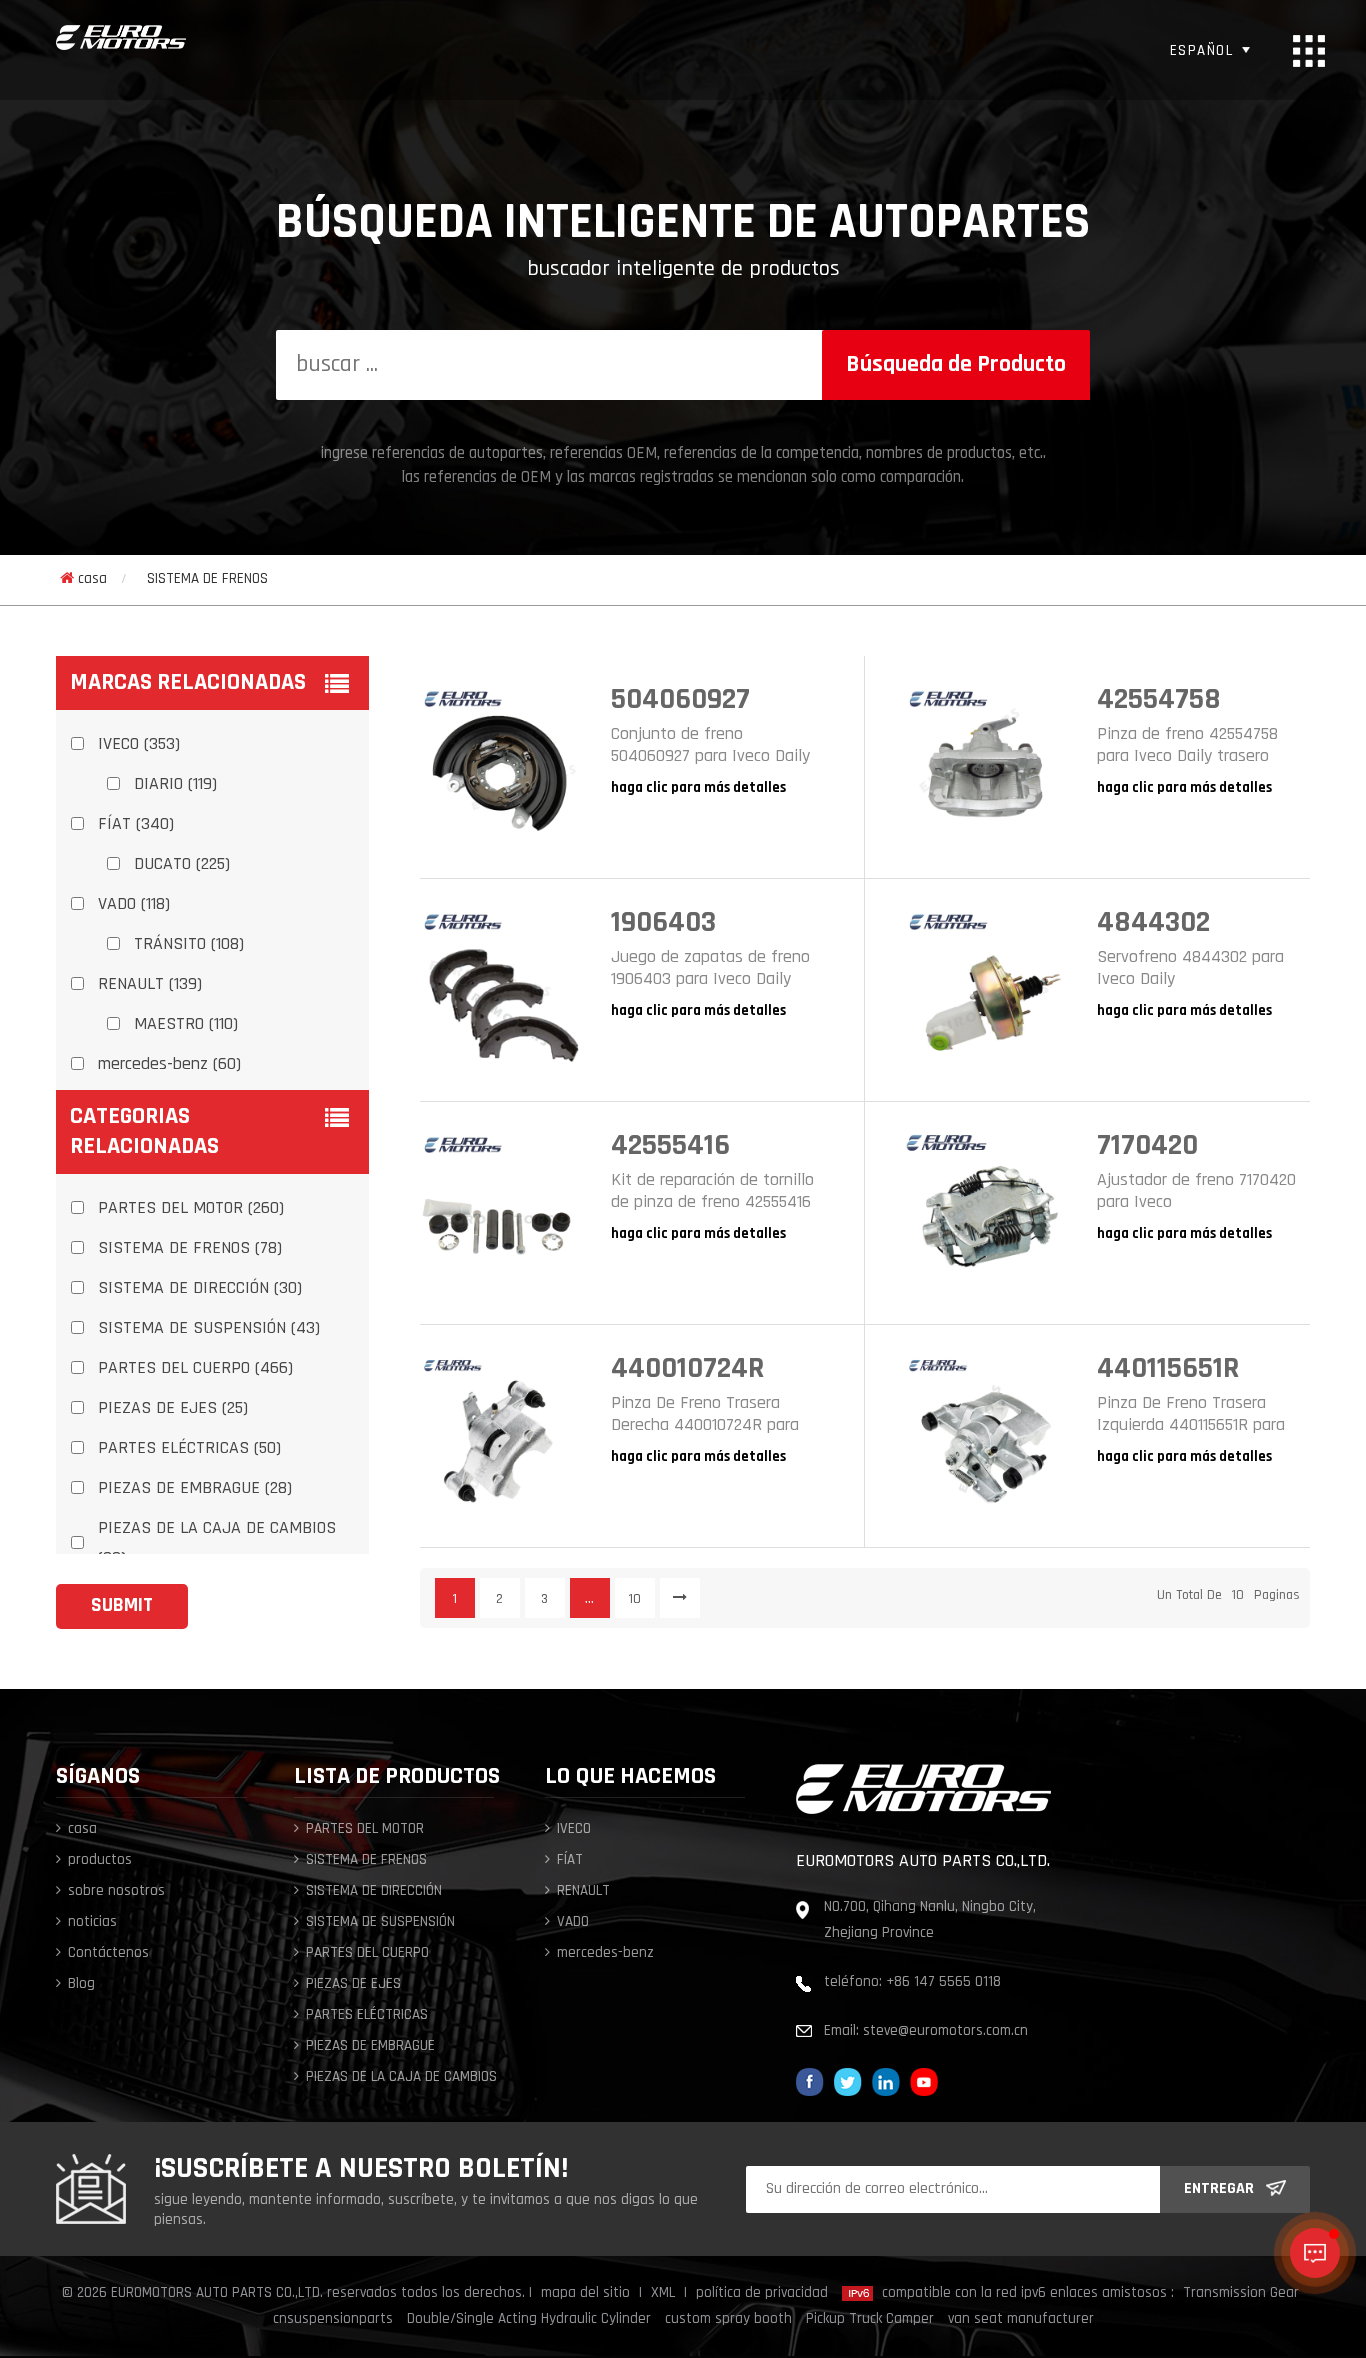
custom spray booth (728, 2319)
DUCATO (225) (182, 865)
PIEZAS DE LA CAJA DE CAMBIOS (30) (217, 1544)
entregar (1219, 2189)
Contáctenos (108, 1953)
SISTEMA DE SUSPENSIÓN (380, 1922)
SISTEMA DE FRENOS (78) (190, 1249)
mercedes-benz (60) (169, 1065)
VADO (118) (134, 905)
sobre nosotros (116, 1891)
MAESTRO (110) (186, 1025)
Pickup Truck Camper (870, 2319)
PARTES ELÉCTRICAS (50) (189, 1449)
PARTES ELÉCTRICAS (367, 2015)
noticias (92, 1922)
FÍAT (570, 1860)
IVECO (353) (139, 745)
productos (100, 1860)
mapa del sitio (585, 2293)
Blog (81, 1984)
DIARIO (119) (175, 785)
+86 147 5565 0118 (943, 1982)
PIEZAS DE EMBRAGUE (370, 2046)
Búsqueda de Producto (956, 365)
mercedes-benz (605, 1953)
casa (92, 579)
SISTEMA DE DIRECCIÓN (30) (200, 1289)
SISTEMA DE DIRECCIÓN (374, 1891)
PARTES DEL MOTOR (365, 1829)
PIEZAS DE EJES (353, 1984)
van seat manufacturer (1021, 2319)
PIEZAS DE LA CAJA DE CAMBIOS (401, 2077)
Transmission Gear (1241, 2293)
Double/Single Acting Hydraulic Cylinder (529, 2319)
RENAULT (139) (150, 985)
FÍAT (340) (136, 825)
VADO (573, 1922)
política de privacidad (762, 2293)
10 (635, 1599)
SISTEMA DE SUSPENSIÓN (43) (209, 1329)
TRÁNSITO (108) (189, 945)
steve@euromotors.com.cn (945, 2031)
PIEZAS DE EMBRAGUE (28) (195, 1489)
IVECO (574, 1829)
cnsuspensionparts (333, 2319)
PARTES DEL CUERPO (367, 1953)
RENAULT (583, 1891)
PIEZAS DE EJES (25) (173, 1409)
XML (663, 2293)
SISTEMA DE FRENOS (207, 579)
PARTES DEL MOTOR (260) (191, 1209)
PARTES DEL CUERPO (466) (195, 1369)
